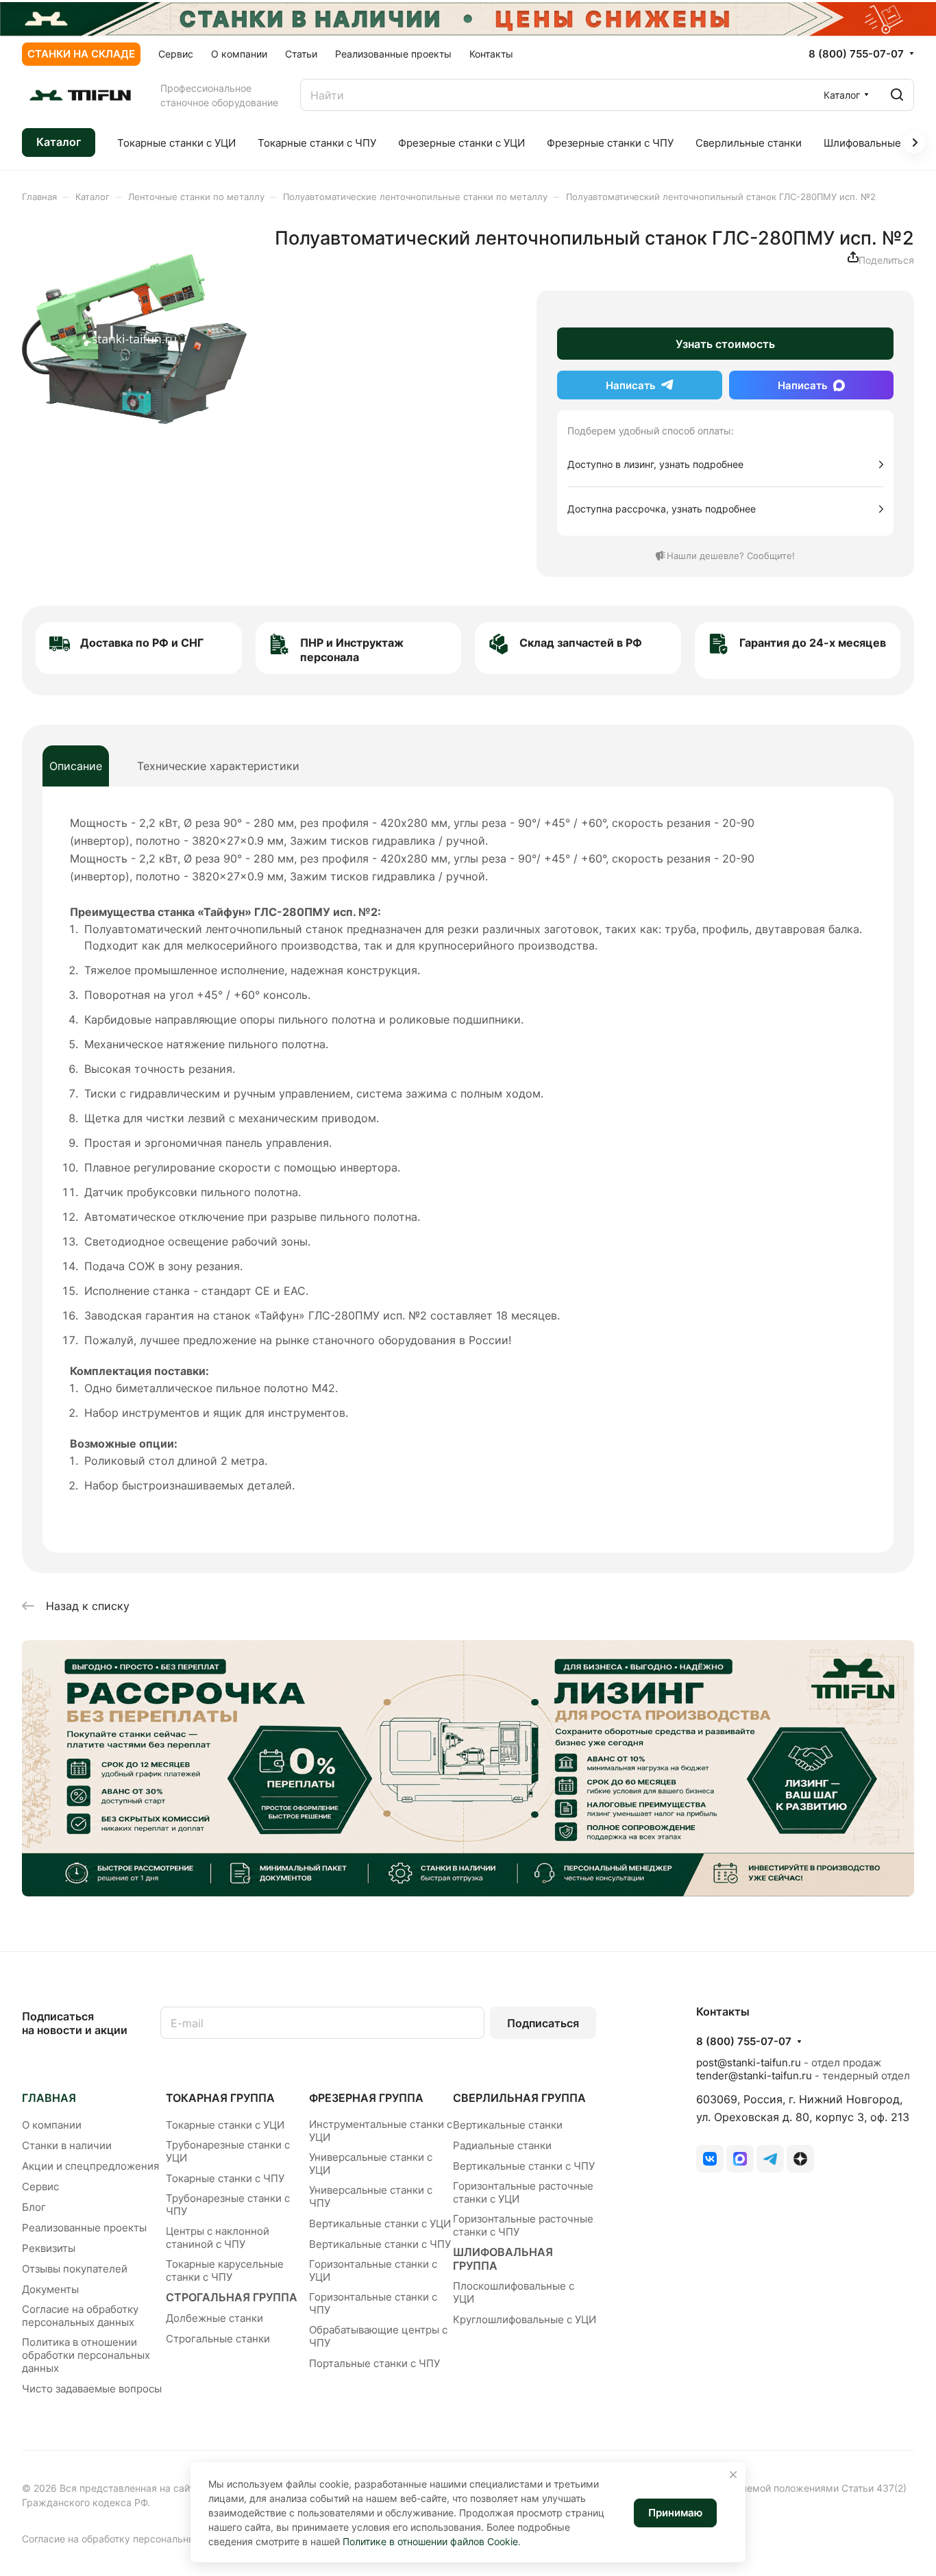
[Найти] (897, 95)
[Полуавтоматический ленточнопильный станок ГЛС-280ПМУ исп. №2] (134, 339)
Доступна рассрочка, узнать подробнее (662, 509)
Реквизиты (49, 2248)
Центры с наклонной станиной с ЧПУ (218, 2238)
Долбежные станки (214, 2318)
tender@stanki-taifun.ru (754, 2076)
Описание (76, 766)
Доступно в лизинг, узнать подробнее (655, 464)
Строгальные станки (218, 2339)
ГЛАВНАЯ (49, 2098)
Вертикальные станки (508, 2125)
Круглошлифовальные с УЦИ (525, 2319)
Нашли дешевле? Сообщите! (731, 556)
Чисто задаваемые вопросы (92, 2389)
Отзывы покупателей (75, 2269)
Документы (50, 2289)
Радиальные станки (502, 2145)
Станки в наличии (67, 2145)
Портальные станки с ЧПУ (374, 2363)
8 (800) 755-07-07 (856, 54)
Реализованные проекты (84, 2228)
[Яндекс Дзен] (800, 2159)
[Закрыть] (733, 2475)
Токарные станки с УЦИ (225, 2125)
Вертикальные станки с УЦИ (380, 2224)
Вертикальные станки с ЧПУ (380, 2244)
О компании (52, 2125)
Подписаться (543, 2023)
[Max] (740, 2159)
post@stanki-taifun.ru (749, 2063)
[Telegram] (770, 2159)
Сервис (40, 2187)
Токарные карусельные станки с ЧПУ (225, 2270)
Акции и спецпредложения (90, 2166)
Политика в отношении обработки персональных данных (86, 2355)
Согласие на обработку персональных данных (80, 2316)
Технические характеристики (218, 766)
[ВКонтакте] (710, 2159)
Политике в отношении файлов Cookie (430, 2541)
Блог (34, 2207)
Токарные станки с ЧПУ (225, 2178)
